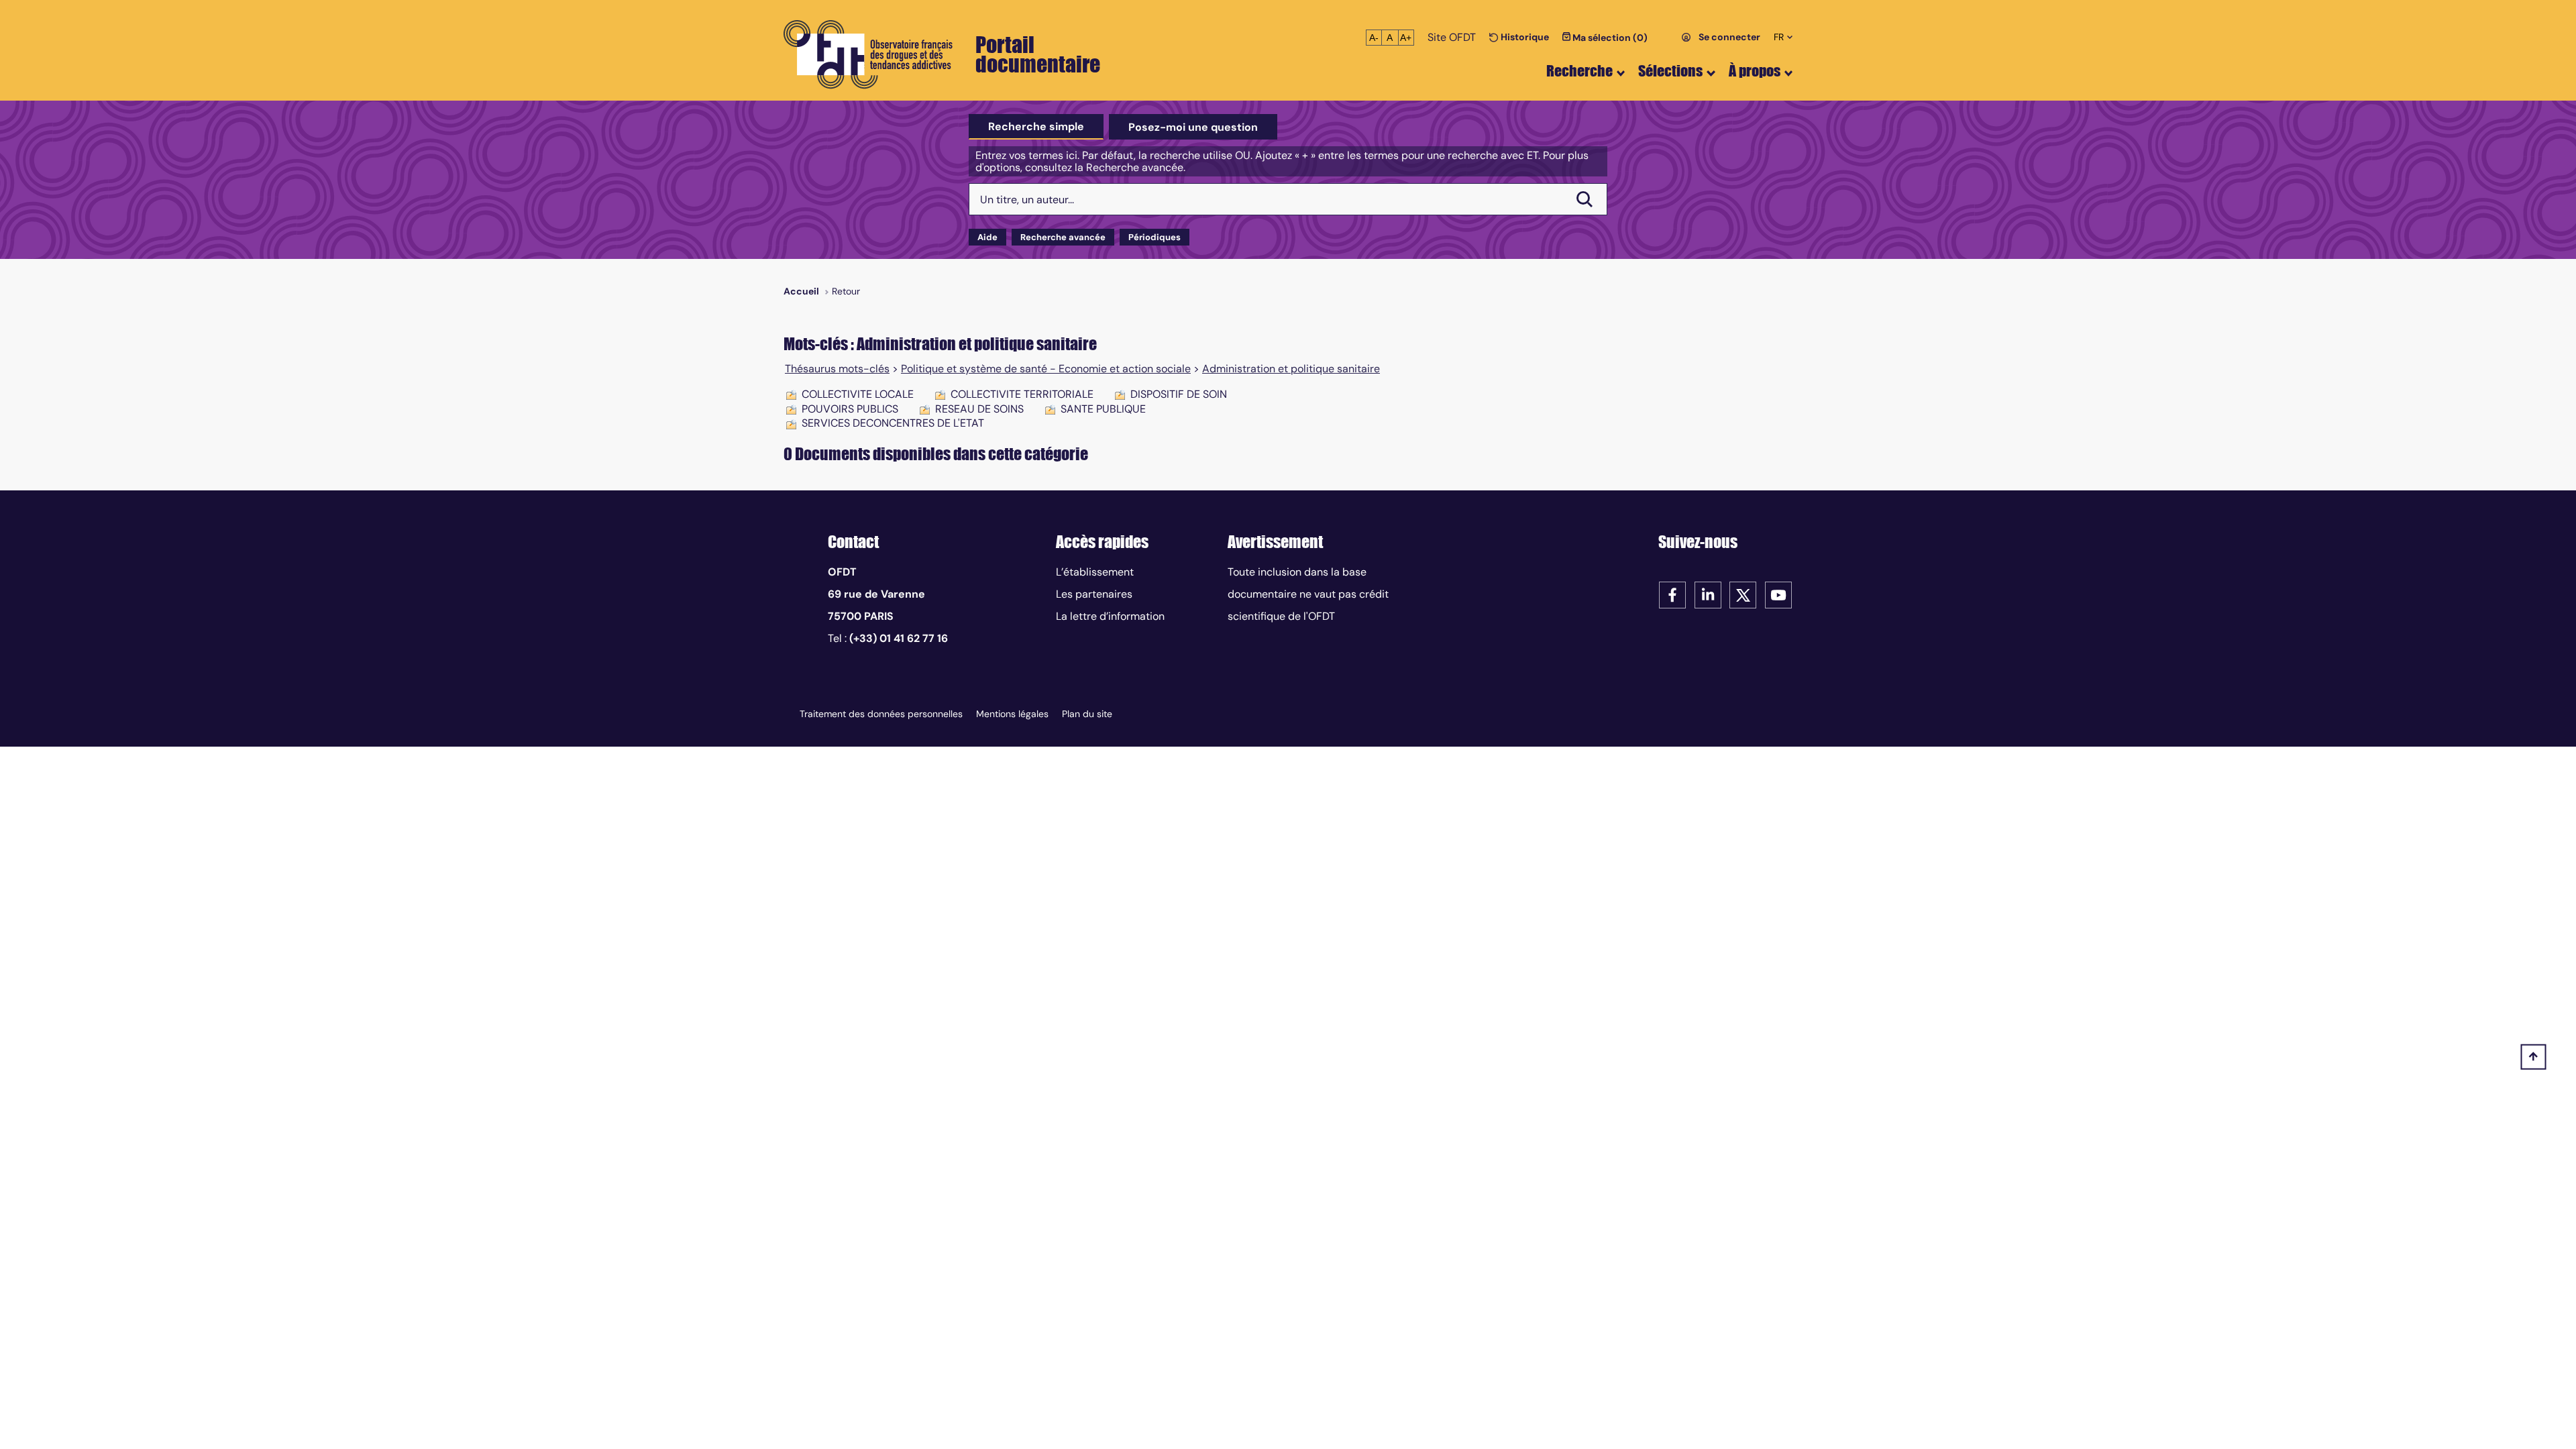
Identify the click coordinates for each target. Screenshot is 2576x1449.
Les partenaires (1094, 594)
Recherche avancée (1063, 237)
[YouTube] (1778, 594)
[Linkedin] (1708, 594)
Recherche (1579, 71)
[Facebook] (1672, 594)
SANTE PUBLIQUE (1103, 409)
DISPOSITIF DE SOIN (1179, 394)
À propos (1755, 71)
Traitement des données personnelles (881, 714)
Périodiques (1155, 237)
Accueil (801, 291)
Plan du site (1087, 714)
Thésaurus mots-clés (837, 369)
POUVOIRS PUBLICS (850, 409)
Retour (846, 291)
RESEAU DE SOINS (979, 409)
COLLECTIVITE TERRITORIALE (1022, 394)
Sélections (1670, 71)
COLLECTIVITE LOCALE (858, 394)
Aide (987, 237)
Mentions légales (1012, 714)
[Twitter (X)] (1743, 594)
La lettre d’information (1110, 616)
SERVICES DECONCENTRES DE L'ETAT (893, 423)
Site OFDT (1452, 37)
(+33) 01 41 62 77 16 (899, 638)
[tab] (1036, 127)
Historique (1524, 37)
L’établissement (1095, 572)
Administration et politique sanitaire (1291, 369)
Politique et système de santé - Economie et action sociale (1046, 369)
